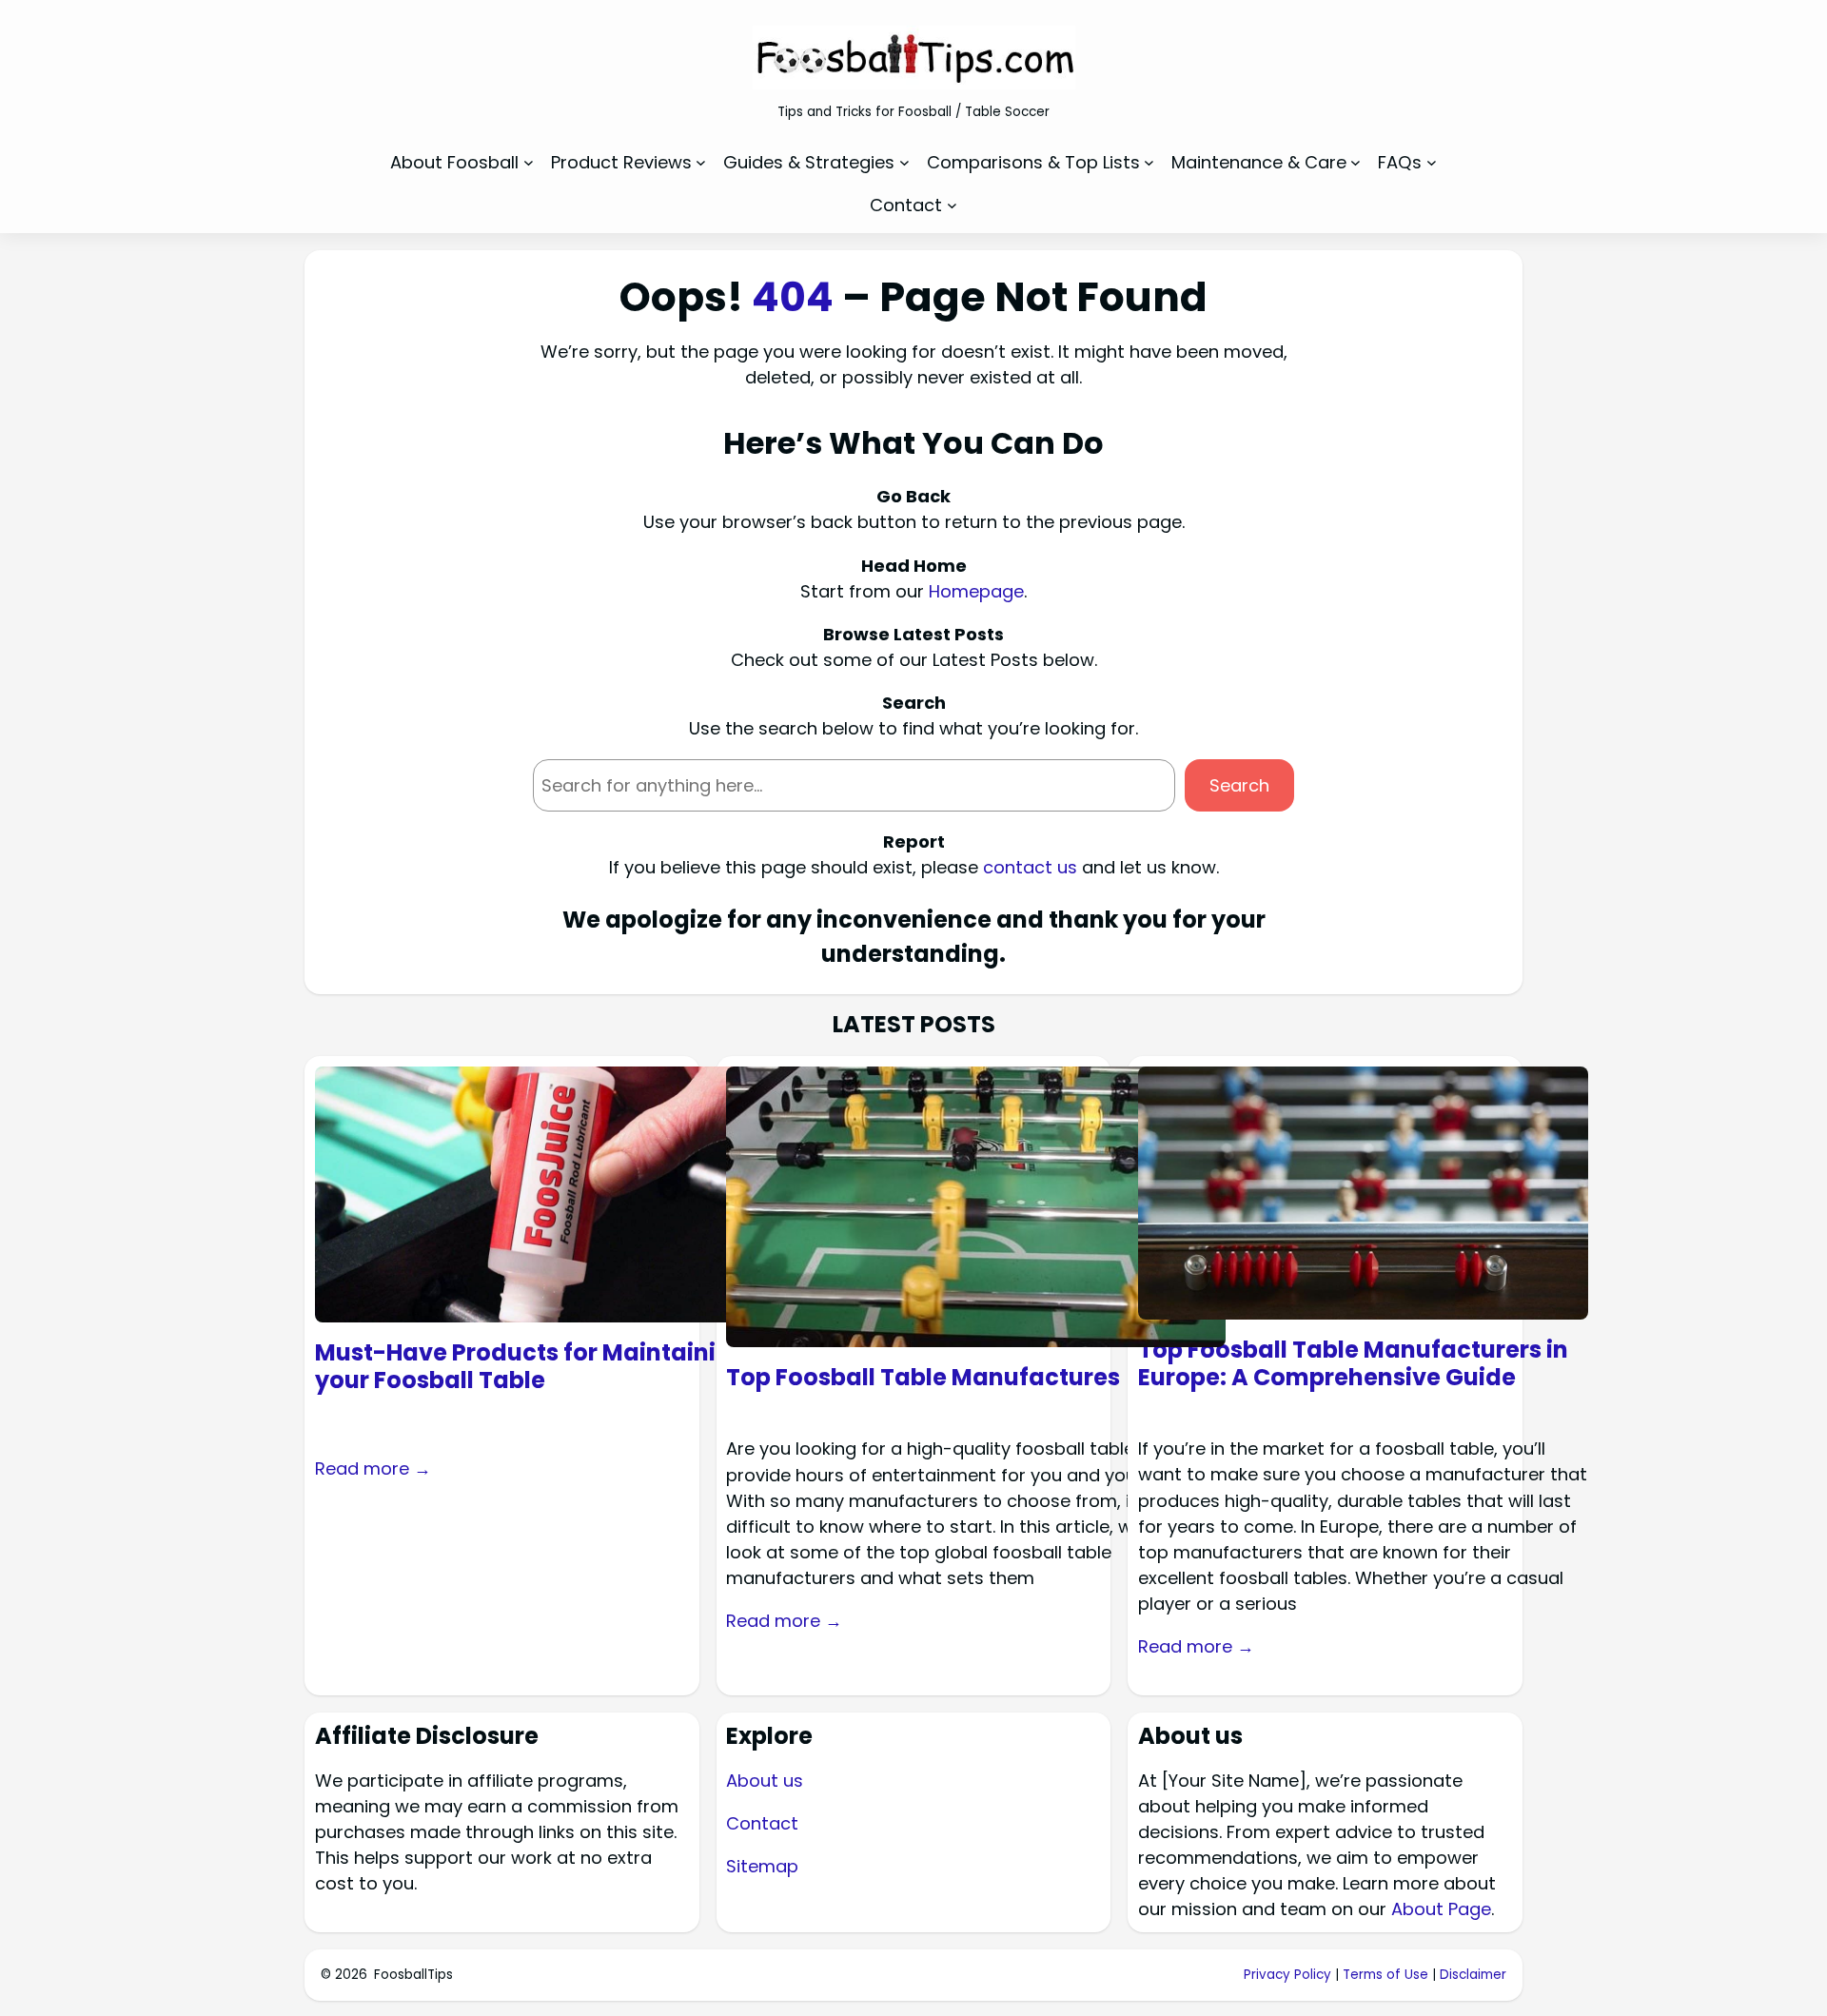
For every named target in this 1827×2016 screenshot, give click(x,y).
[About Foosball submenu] (529, 162)
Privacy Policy (1287, 1975)
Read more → (373, 1468)
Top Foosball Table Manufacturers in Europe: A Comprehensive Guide (1353, 1364)
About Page (1441, 1909)
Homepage (976, 591)
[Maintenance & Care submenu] (1356, 162)
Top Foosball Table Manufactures (923, 1378)
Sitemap (762, 1866)
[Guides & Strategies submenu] (904, 162)
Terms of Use (1385, 1975)
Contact (762, 1823)
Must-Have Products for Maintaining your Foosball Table (531, 1367)
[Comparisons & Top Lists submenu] (1149, 162)
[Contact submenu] (952, 205)
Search (1239, 785)
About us (765, 1781)
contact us (1030, 867)
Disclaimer (1473, 1975)
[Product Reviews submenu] (701, 162)
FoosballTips (413, 1975)
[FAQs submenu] (1432, 162)
